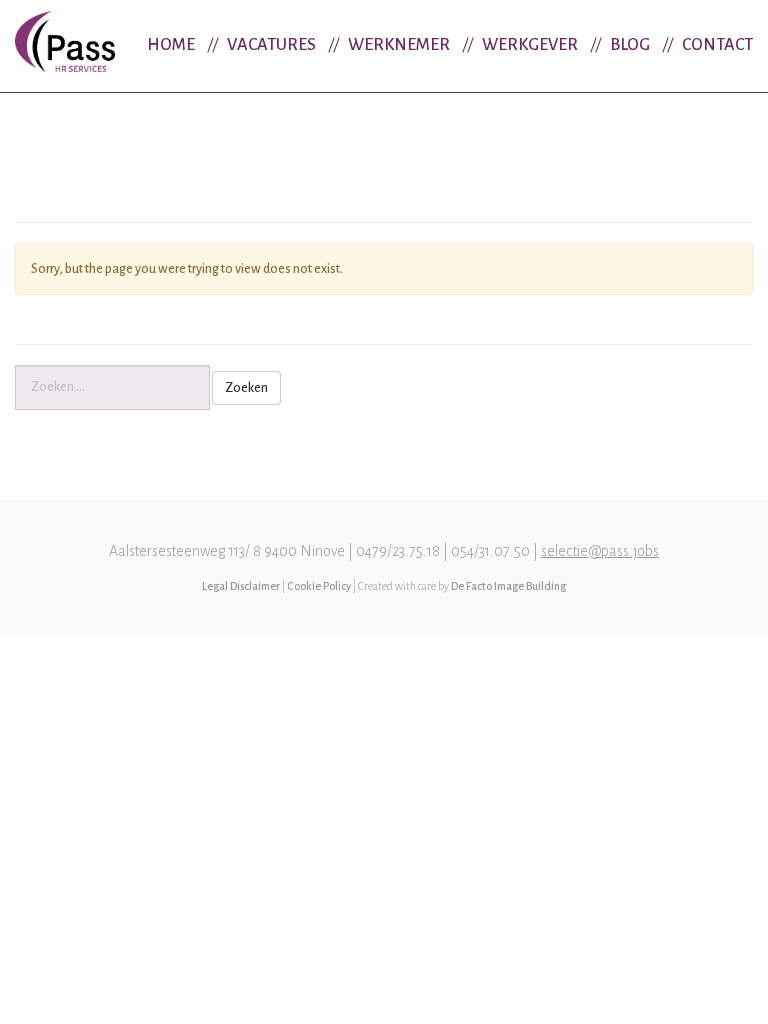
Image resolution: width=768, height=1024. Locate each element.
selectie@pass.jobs (600, 551)
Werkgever (530, 45)
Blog (630, 45)
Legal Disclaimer (241, 586)
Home (171, 45)
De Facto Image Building (508, 586)
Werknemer (399, 45)
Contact (717, 45)
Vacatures (271, 45)
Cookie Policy (319, 586)
